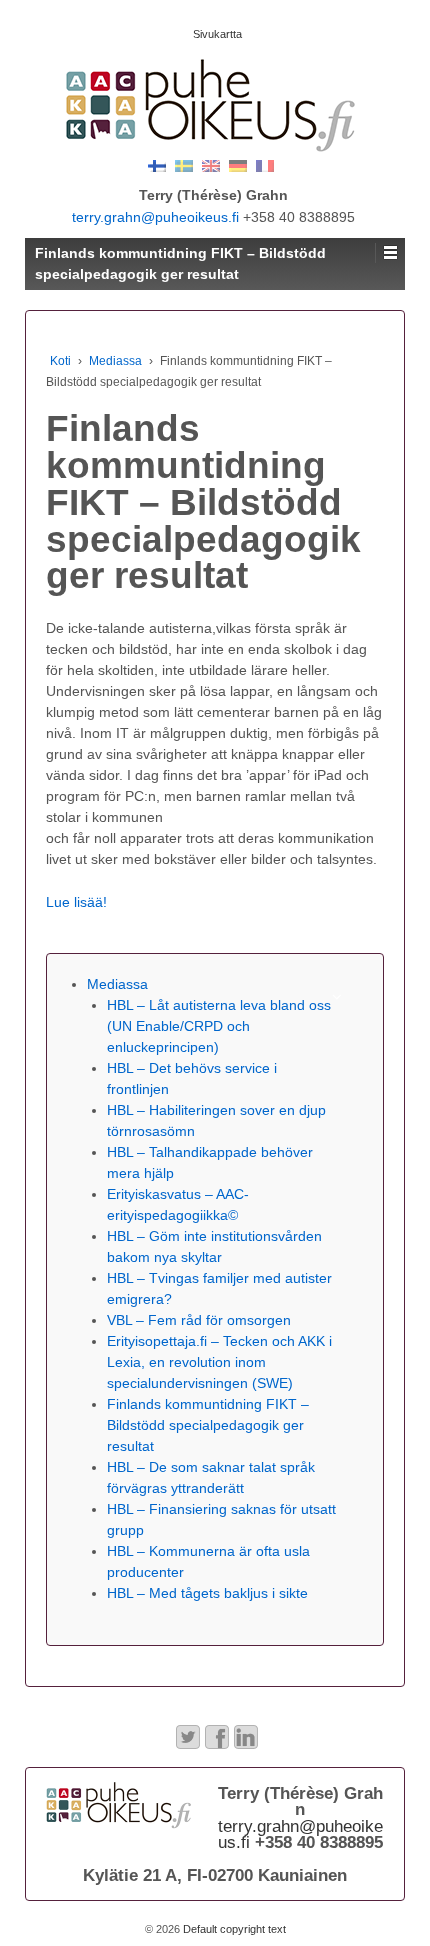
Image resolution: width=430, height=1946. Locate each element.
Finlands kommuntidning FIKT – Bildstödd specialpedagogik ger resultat (208, 1425)
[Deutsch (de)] (238, 165)
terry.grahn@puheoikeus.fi (155, 217)
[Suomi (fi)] (157, 165)
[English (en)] (211, 165)
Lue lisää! (76, 902)
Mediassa (115, 361)
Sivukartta (217, 34)
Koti (60, 361)
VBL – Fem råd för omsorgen (199, 1320)
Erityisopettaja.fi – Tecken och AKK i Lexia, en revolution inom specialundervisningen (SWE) (219, 1362)
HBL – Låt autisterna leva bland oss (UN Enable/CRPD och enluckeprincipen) (219, 1026)
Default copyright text (233, 1929)
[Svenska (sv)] (184, 165)
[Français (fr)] (265, 165)
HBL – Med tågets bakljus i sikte (207, 1593)
